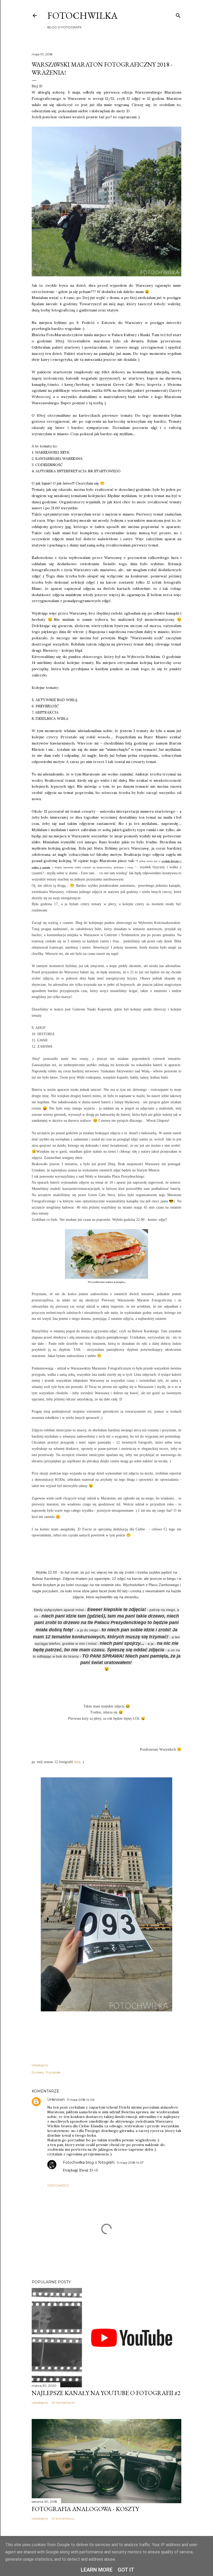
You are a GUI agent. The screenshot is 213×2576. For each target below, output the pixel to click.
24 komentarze (63, 2402)
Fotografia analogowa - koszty (85, 2509)
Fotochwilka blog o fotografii (89, 2162)
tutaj (77, 1762)
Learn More (97, 2570)
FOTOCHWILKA (82, 15)
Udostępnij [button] (40, 2065)
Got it (126, 2570)
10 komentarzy (63, 2518)
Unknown (56, 2099)
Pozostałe (53, 2072)
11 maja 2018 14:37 (130, 2163)
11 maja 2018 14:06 (81, 2100)
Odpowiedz (58, 2185)
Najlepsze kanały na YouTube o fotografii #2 (106, 2393)
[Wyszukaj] (178, 14)
